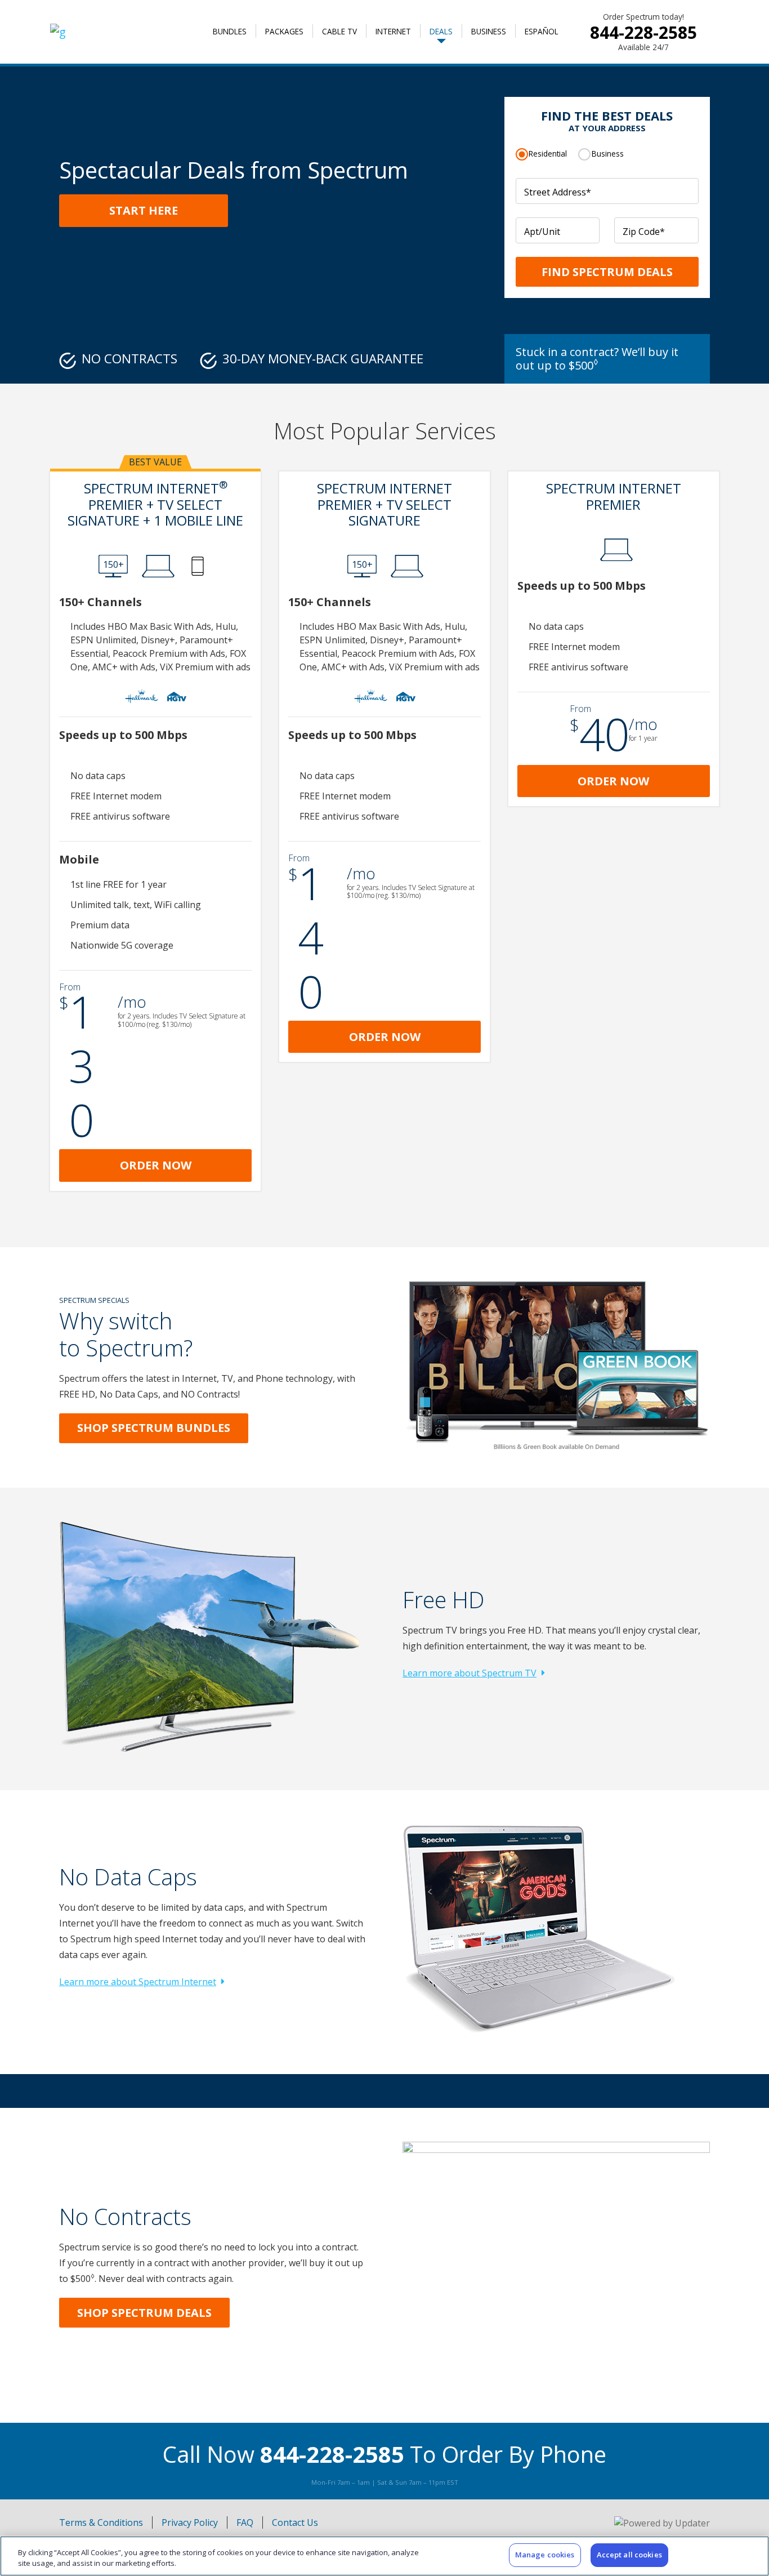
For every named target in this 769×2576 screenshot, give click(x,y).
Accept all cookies (629, 2555)
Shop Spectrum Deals (144, 2313)
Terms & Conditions (101, 2522)
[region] (384, 2556)
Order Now (156, 1165)
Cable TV (339, 31)
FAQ (245, 2522)
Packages (284, 31)
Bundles (230, 31)
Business (489, 31)
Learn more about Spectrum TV (470, 1673)
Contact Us (295, 2522)
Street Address (558, 192)
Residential (548, 154)
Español (542, 31)
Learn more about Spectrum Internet (138, 1982)
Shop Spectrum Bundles (154, 1428)
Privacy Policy (190, 2522)
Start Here (144, 210)
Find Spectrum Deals (607, 272)
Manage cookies (545, 2555)
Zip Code (644, 232)
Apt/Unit (542, 232)
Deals (441, 31)
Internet (393, 31)
